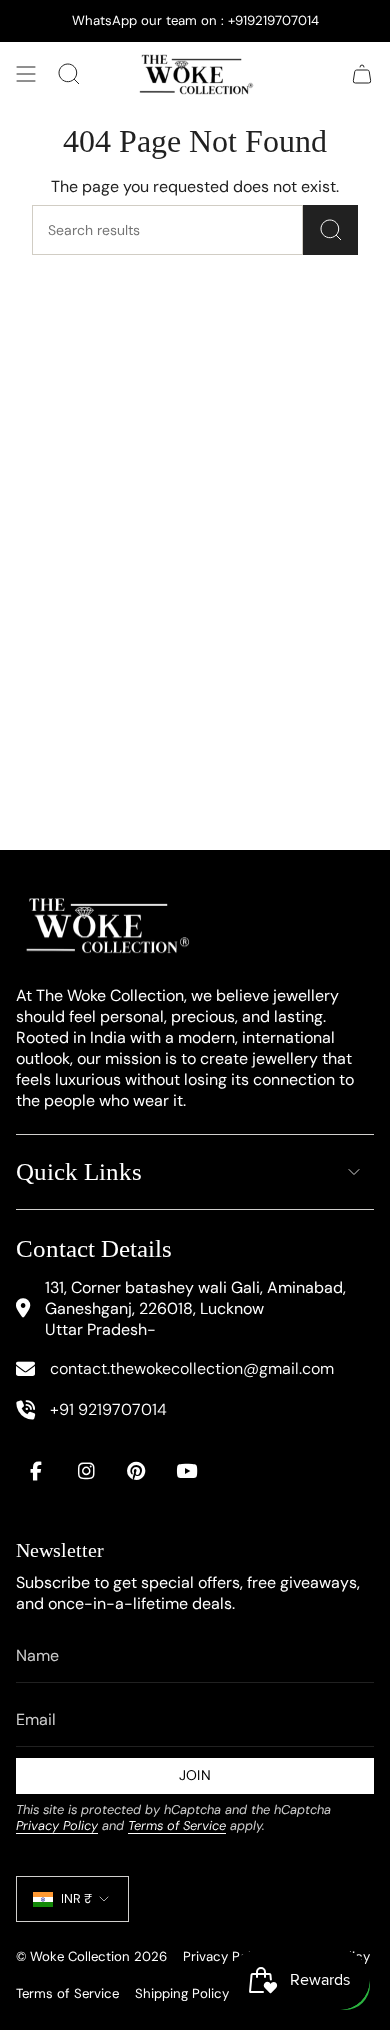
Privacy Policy (57, 1825)
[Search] (330, 230)
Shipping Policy (182, 1993)
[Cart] (362, 74)
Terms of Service (177, 1825)
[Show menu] (26, 74)
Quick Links (79, 1171)
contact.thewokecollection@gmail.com (192, 1368)
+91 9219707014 (108, 1409)
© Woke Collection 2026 (91, 1956)
